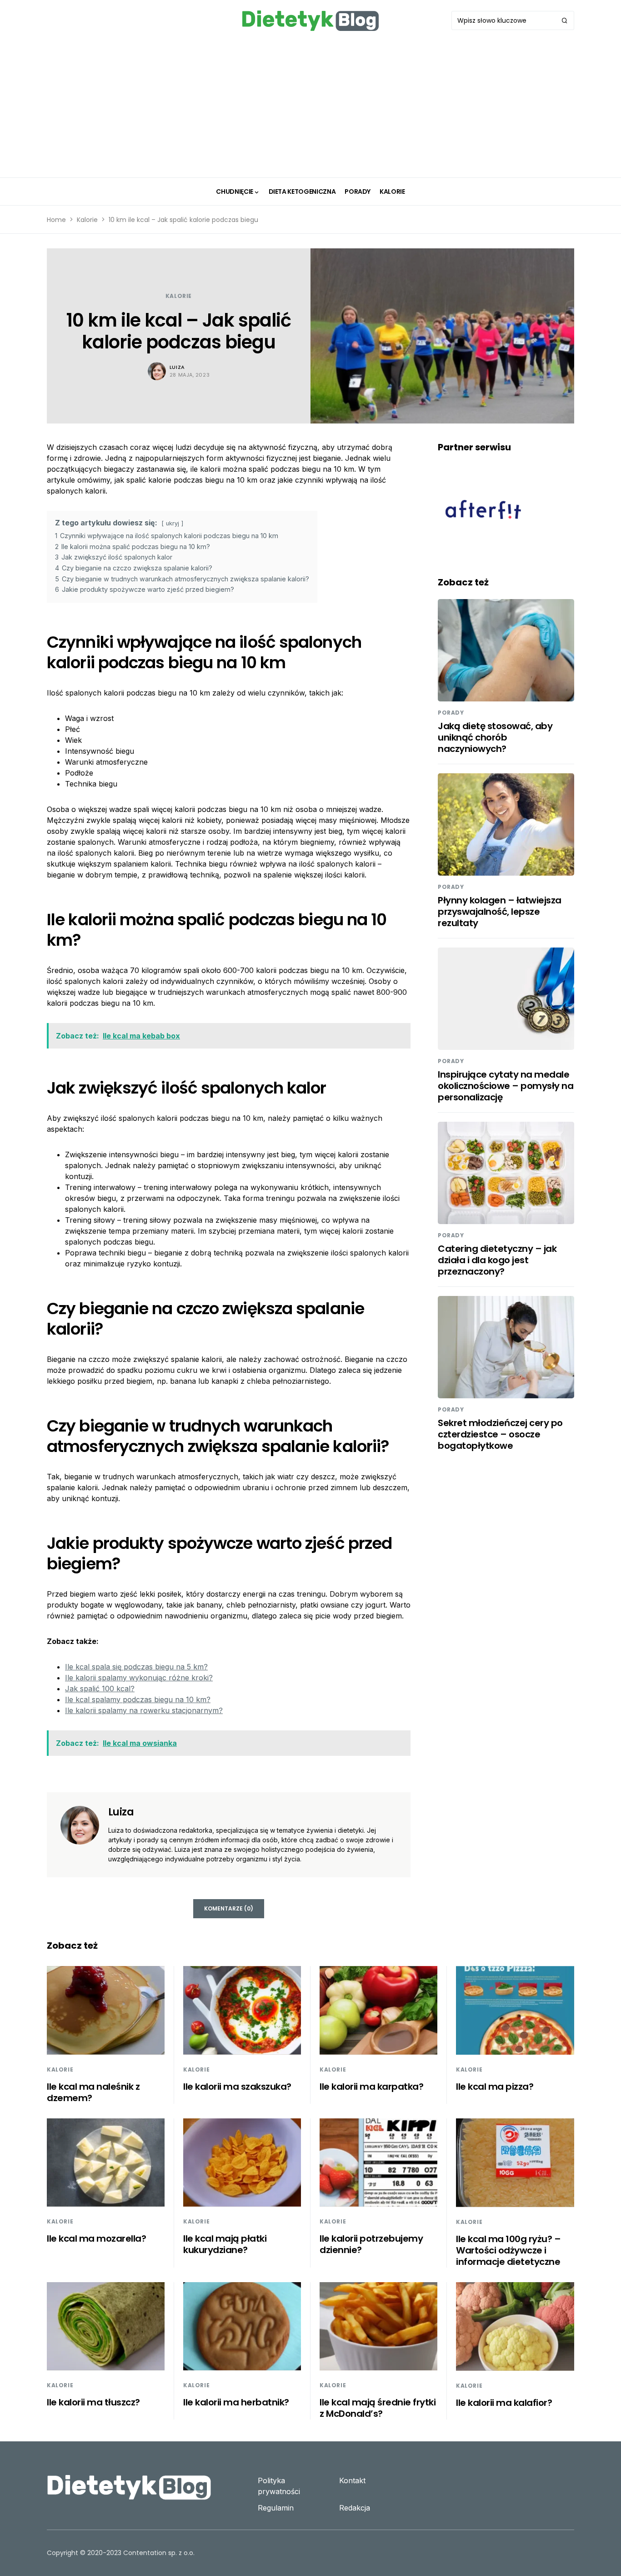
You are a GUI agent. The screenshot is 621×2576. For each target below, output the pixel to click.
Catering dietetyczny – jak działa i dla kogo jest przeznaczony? (497, 1260)
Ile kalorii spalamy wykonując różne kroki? (139, 1678)
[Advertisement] (310, 109)
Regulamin (276, 2508)
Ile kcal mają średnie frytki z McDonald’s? (378, 2408)
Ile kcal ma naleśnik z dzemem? (93, 2092)
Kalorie (87, 220)
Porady (451, 713)
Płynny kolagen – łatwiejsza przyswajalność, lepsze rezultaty (500, 912)
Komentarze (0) (229, 1908)
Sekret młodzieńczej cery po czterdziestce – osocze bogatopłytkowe (500, 1434)
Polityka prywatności (279, 2486)
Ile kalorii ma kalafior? (504, 2403)
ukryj (173, 523)
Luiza (177, 367)
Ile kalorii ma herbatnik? (236, 2402)
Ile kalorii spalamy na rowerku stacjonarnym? (144, 1710)
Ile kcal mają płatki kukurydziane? (225, 2244)
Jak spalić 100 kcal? (100, 1689)
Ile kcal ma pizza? (495, 2087)
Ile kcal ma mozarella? (96, 2238)
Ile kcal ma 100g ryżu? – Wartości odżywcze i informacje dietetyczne (508, 2250)
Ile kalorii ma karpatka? (371, 2087)
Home (56, 220)
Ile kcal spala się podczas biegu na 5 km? (136, 1667)
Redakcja (355, 2508)
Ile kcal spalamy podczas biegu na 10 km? (138, 1699)
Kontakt (352, 2480)
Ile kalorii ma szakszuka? (237, 2087)
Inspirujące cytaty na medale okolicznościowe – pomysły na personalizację (506, 1086)
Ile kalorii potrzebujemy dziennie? (371, 2244)
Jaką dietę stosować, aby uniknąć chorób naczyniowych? (495, 737)
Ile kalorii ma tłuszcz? (93, 2402)
